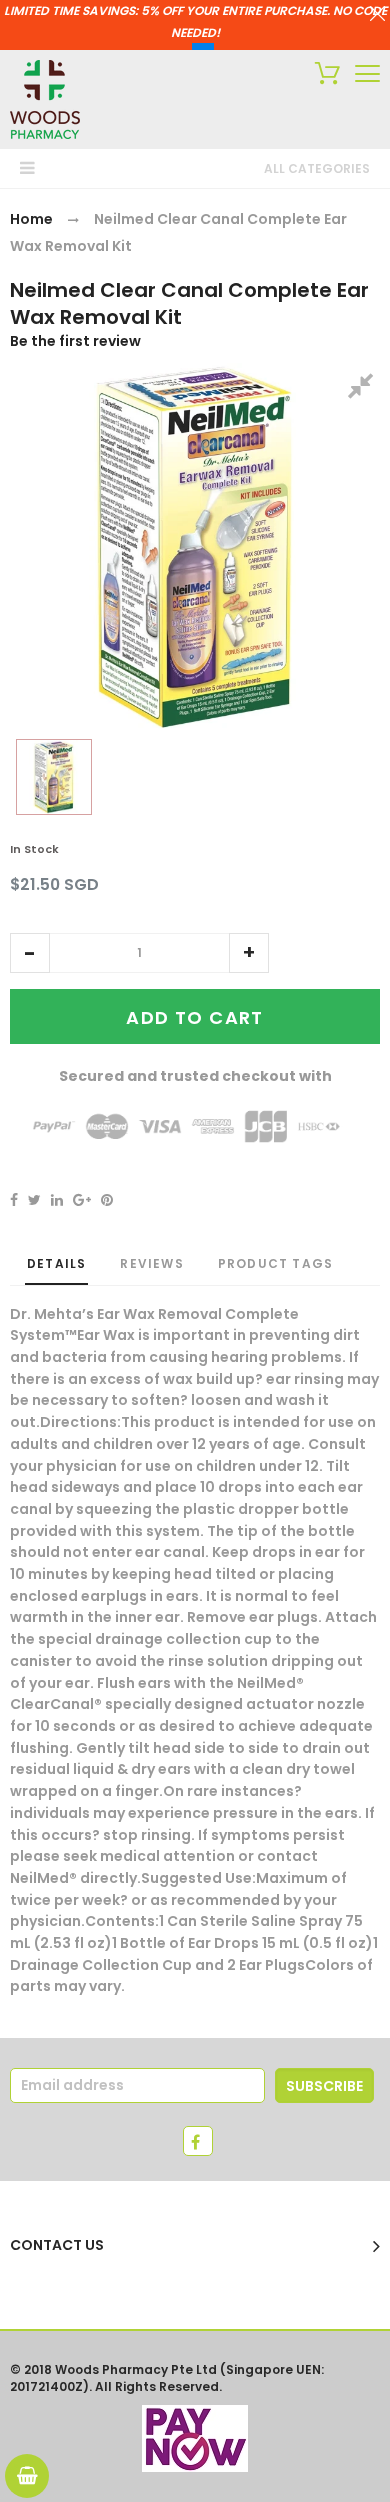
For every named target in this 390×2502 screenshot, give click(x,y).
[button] (30, 953)
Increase (249, 953)
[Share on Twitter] (34, 1200)
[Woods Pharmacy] (45, 99)
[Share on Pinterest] (107, 1200)
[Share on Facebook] (14, 1200)
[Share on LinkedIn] (57, 1200)
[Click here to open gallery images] (364, 389)
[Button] (367, 73)
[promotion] (377, 16)
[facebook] (198, 2141)
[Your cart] (322, 76)
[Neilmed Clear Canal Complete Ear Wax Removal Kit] (54, 777)
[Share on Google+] (82, 1200)
